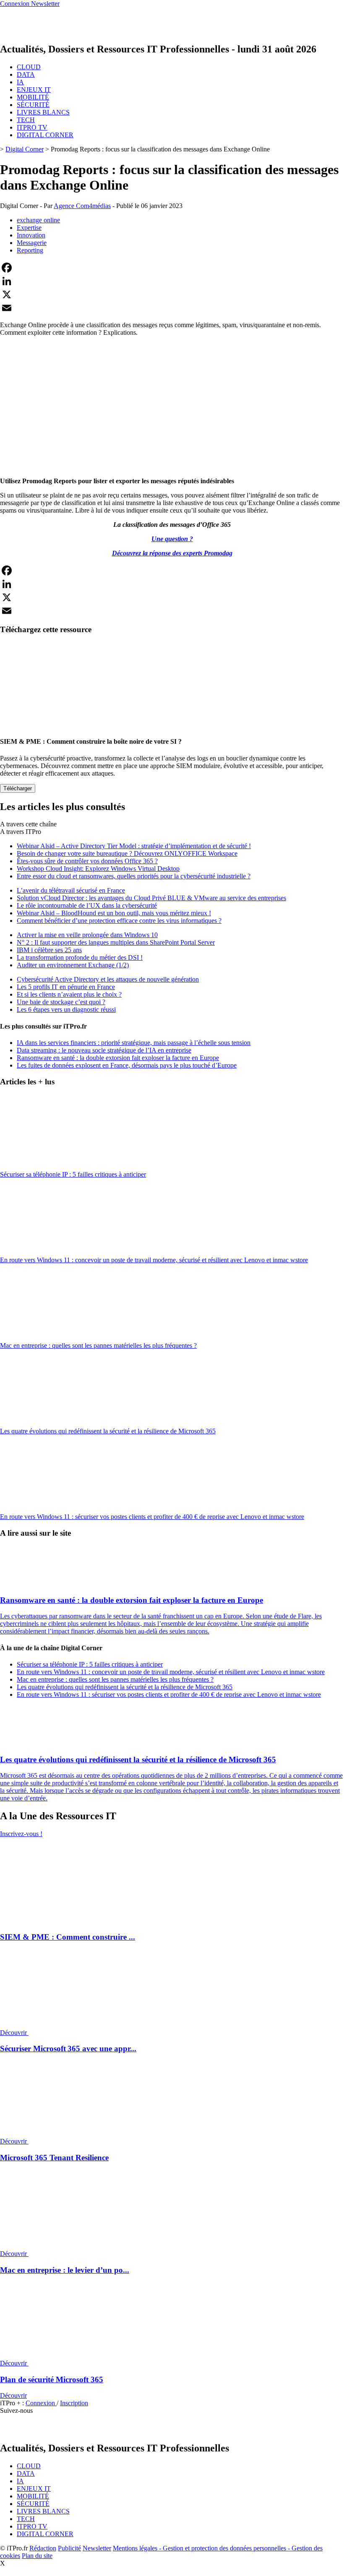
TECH (26, 120)
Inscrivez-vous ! (21, 1834)
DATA (26, 74)
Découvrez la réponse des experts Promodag (172, 553)
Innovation (31, 235)
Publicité (69, 2548)
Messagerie (32, 243)
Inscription (74, 2403)
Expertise (29, 228)
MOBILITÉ (33, 97)
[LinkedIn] (172, 281)
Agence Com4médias (82, 206)
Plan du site (37, 2556)
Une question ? (172, 539)
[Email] (172, 308)
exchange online (38, 220)
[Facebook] (172, 268)
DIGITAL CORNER (45, 135)
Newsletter (97, 2548)
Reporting (30, 250)
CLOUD (29, 67)
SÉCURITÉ (33, 105)
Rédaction (43, 2548)
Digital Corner (25, 149)
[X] (172, 294)
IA (20, 82)
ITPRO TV (32, 127)
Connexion (41, 2403)
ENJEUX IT (34, 90)
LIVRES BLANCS (43, 112)
